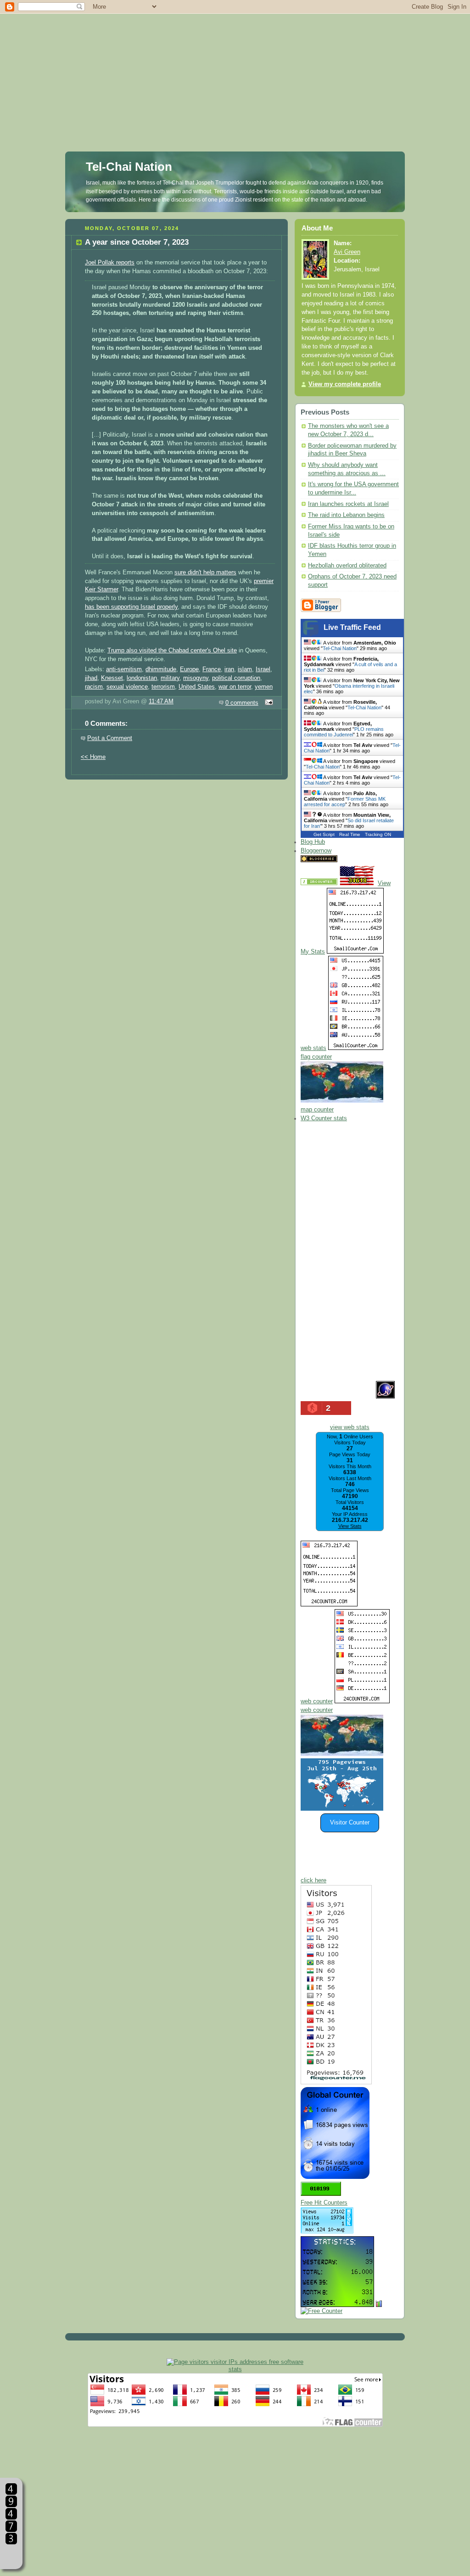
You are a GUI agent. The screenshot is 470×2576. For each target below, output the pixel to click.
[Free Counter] (355, 860)
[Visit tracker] (342, 1809)
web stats (313, 1048)
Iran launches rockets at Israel (348, 504)
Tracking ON (378, 834)
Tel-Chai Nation (129, 167)
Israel (263, 669)
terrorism (163, 687)
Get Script (324, 834)
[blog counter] (342, 1754)
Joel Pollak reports (110, 263)
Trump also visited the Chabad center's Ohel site (172, 651)
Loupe (11, 2556)
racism (94, 687)
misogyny (196, 678)
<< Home (93, 757)
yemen (264, 687)
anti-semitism (124, 669)
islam (245, 669)
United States (197, 687)
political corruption (236, 678)
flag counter (316, 1057)
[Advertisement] (235, 64)
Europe (189, 669)
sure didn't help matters (205, 572)
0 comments (242, 703)
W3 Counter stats (324, 1118)
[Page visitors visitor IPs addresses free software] (235, 2362)
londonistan (142, 678)
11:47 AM (161, 702)
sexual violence (127, 687)
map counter (317, 1110)
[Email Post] (268, 703)
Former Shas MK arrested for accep (345, 802)
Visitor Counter (350, 1823)
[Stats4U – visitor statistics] (337, 2302)
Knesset (112, 678)
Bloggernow (316, 851)
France (212, 669)
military (170, 678)
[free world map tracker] (342, 1101)
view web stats (350, 1427)
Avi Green (347, 252)
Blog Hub (313, 842)
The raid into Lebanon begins (346, 515)
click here (313, 1880)
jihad (91, 678)
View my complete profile (345, 384)
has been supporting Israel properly (131, 607)
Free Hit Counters (324, 2203)
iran (229, 669)
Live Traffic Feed (352, 627)
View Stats (350, 1526)
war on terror (235, 687)
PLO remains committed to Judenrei (344, 732)
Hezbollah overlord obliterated (347, 566)
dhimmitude (161, 669)
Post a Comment (110, 738)
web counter (317, 1701)
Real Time (350, 834)
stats (235, 2369)
